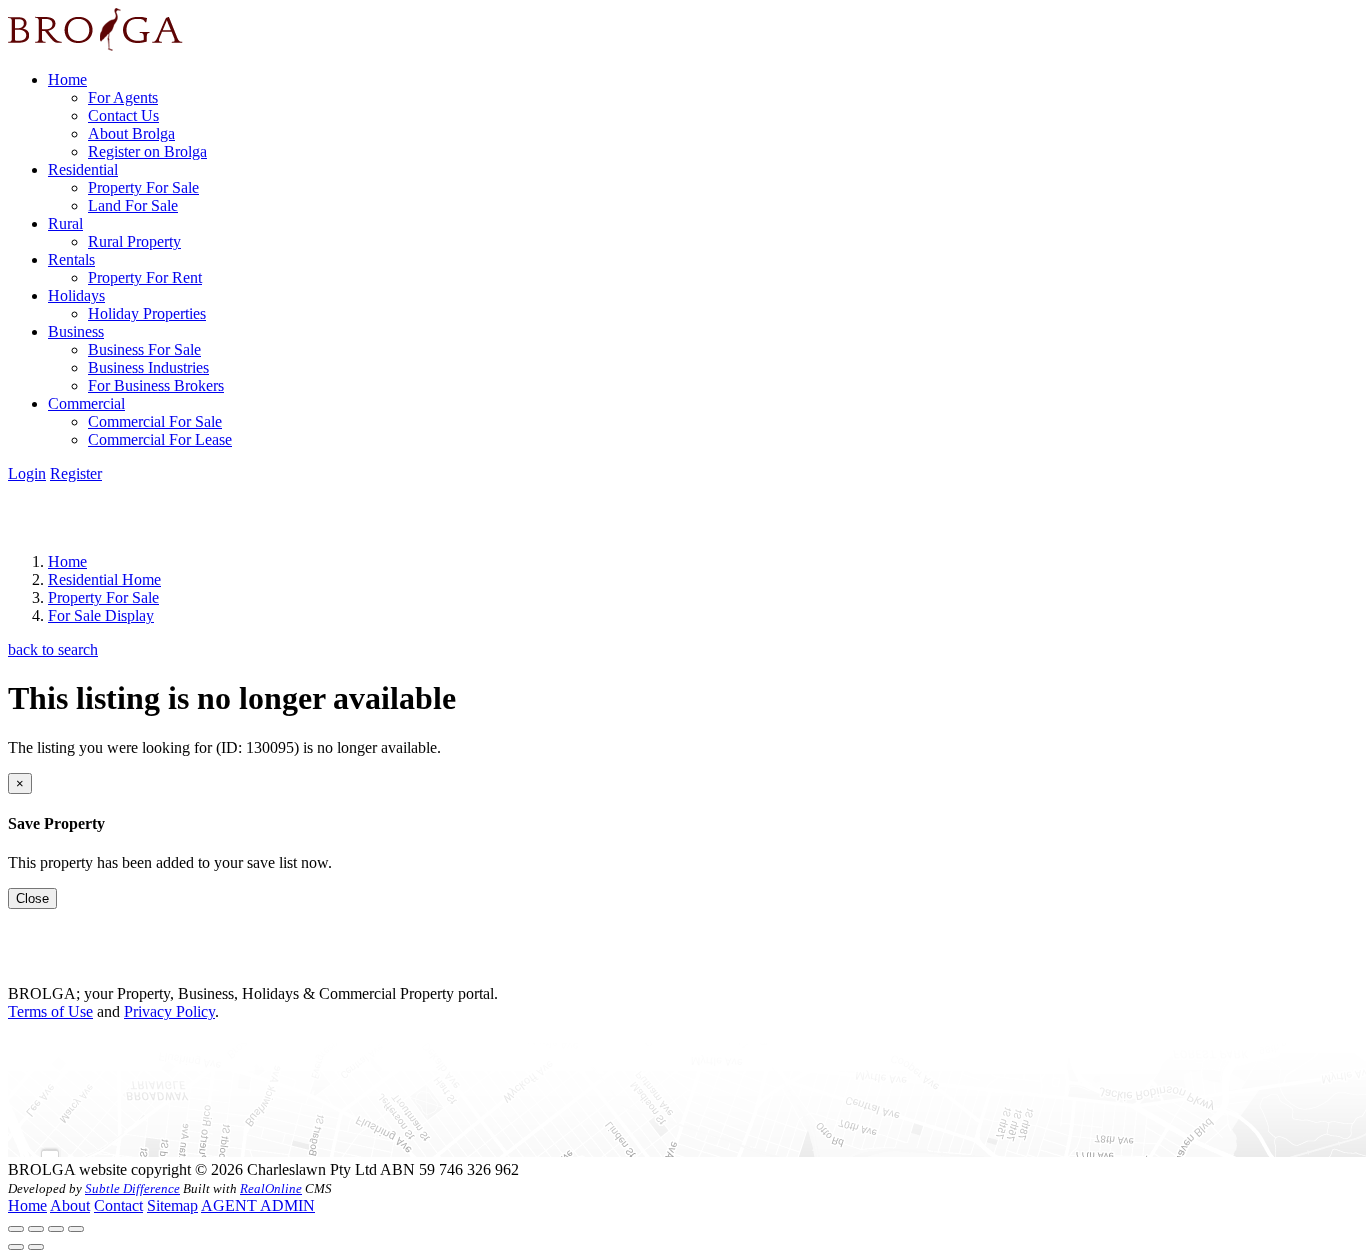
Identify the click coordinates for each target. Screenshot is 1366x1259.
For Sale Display (101, 615)
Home (67, 79)
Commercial (86, 403)
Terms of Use (50, 1011)
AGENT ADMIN (258, 1205)
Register (76, 473)
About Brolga (131, 133)
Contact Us (123, 115)
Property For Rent (145, 277)
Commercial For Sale (155, 421)
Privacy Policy (169, 1011)
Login (27, 473)
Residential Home (104, 579)
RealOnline (271, 1188)
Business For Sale (144, 349)
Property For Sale (143, 187)
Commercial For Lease (160, 439)
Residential (83, 169)
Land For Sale (133, 205)
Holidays (76, 295)
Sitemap (172, 1205)
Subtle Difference (132, 1188)
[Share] (36, 1229)
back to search (53, 649)
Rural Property (134, 241)
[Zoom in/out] (76, 1229)
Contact (118, 1205)
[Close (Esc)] (16, 1229)
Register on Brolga (147, 151)
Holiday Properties (147, 313)
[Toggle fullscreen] (56, 1229)
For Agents (123, 97)
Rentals (71, 259)
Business (76, 331)
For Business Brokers (156, 385)
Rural (65, 223)
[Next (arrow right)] (36, 1247)
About (70, 1205)
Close (32, 898)
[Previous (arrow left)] (16, 1247)
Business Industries (148, 367)
